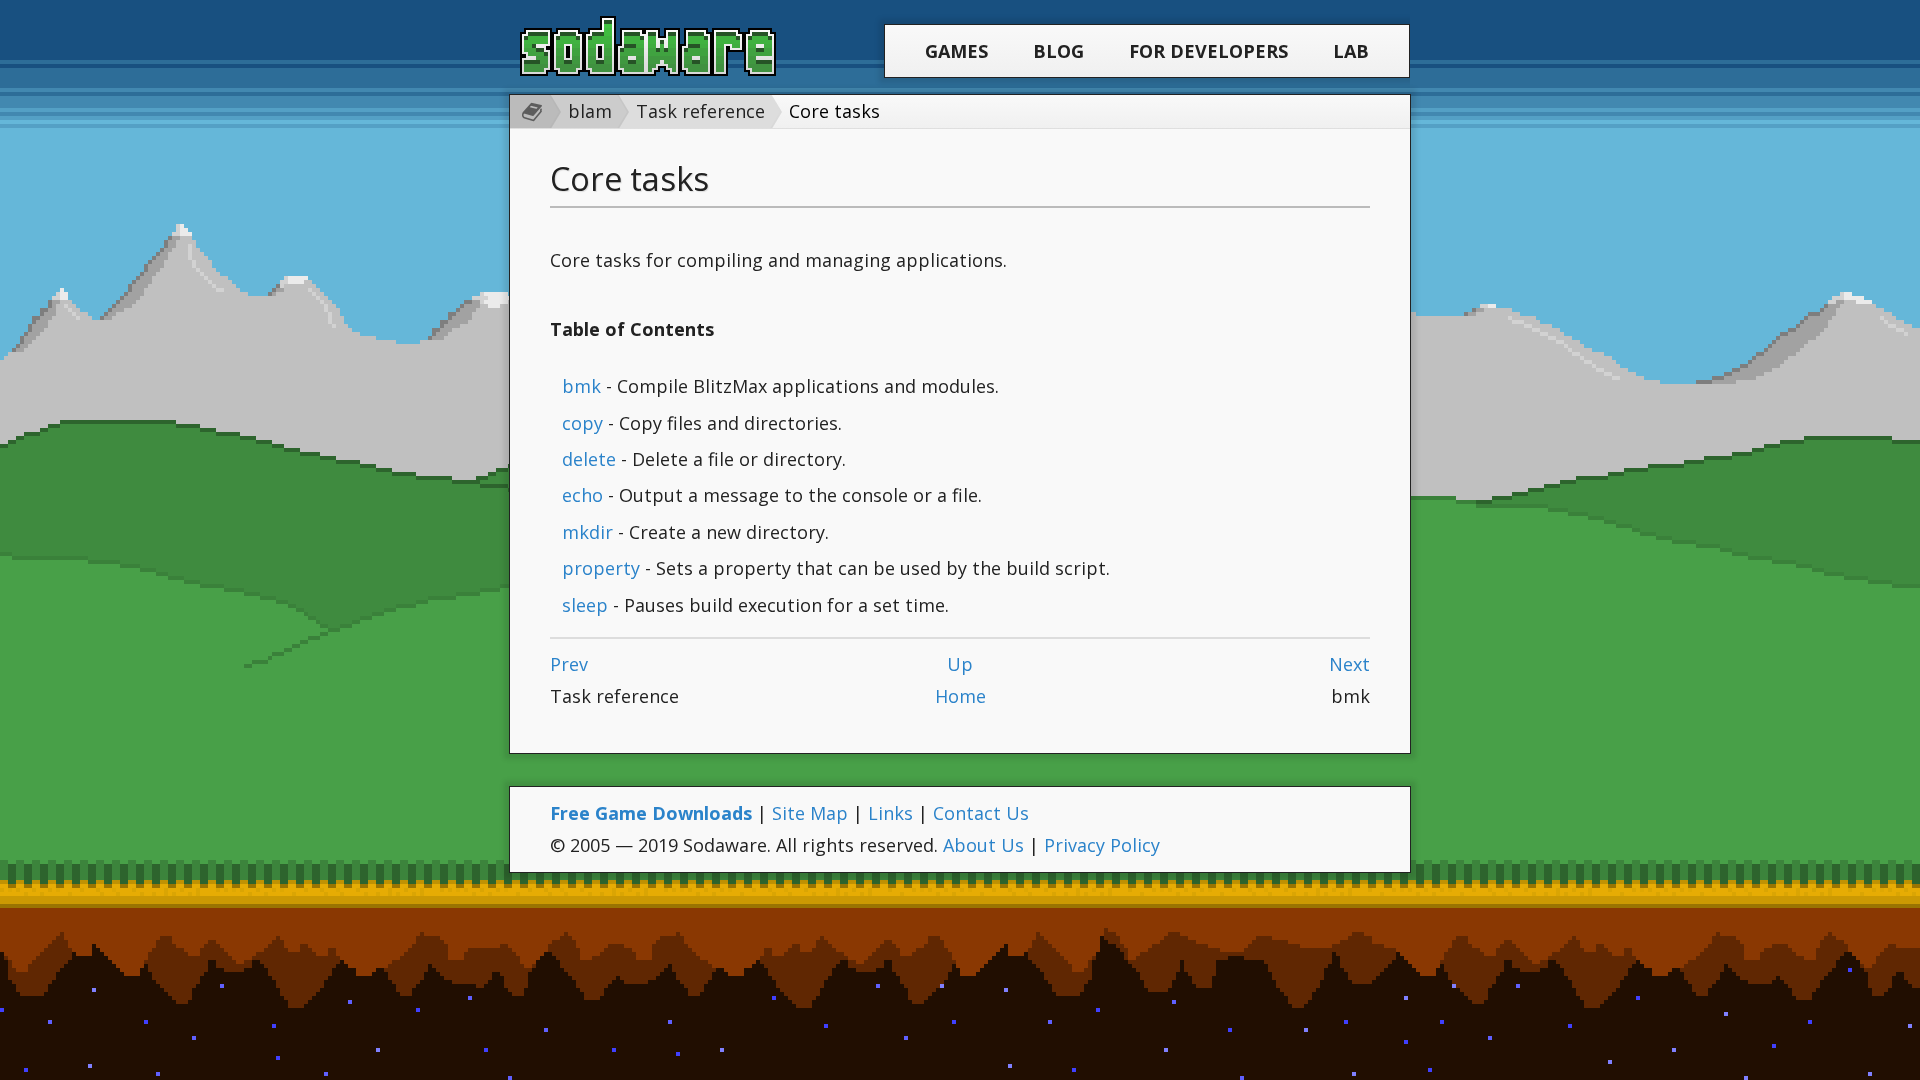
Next (1349, 664)
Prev (569, 664)
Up (960, 664)
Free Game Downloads (651, 813)
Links (890, 813)
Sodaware (648, 46)
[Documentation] (527, 111)
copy (582, 423)
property (601, 568)
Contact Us (981, 813)
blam (590, 111)
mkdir (587, 532)
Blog (1058, 51)
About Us (983, 845)
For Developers (1208, 51)
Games (956, 51)
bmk (581, 386)
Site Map (810, 813)
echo (582, 495)
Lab (1351, 51)
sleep (585, 605)
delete (589, 459)
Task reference (700, 111)
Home (960, 696)
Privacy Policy (1102, 845)
